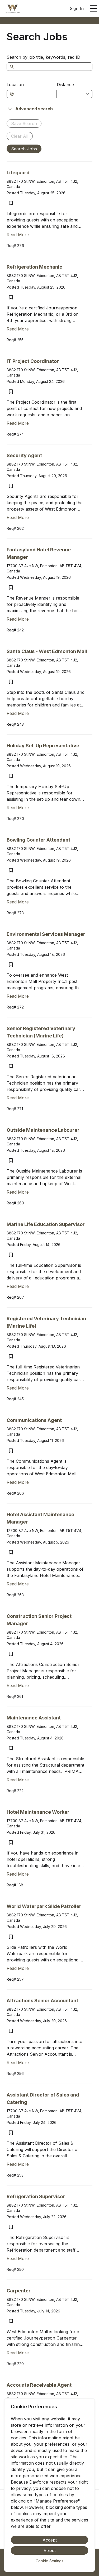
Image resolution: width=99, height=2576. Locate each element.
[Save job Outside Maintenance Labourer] (11, 1160)
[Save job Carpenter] (11, 2321)
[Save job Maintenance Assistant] (11, 1748)
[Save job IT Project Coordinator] (11, 392)
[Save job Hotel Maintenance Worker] (11, 1842)
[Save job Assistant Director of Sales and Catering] (11, 2133)
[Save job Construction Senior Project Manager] (11, 1654)
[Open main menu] (93, 8)
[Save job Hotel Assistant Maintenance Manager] (11, 1552)
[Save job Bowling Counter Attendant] (11, 870)
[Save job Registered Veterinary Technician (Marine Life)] (11, 1356)
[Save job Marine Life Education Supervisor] (11, 1255)
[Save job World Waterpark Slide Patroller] (11, 1937)
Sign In (77, 8)
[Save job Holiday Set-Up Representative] (11, 776)
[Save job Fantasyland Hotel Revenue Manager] (11, 587)
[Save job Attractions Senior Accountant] (11, 2031)
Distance (65, 85)
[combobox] (34, 94)
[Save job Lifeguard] (11, 203)
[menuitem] (13, 9)
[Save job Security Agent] (11, 486)
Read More (18, 235)
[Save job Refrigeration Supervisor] (11, 2227)
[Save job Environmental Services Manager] (11, 965)
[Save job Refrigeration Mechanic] (11, 297)
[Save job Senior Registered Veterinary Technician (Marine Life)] (11, 1066)
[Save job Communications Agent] (11, 1451)
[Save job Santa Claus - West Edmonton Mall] (11, 682)
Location (15, 85)
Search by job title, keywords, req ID (43, 57)
